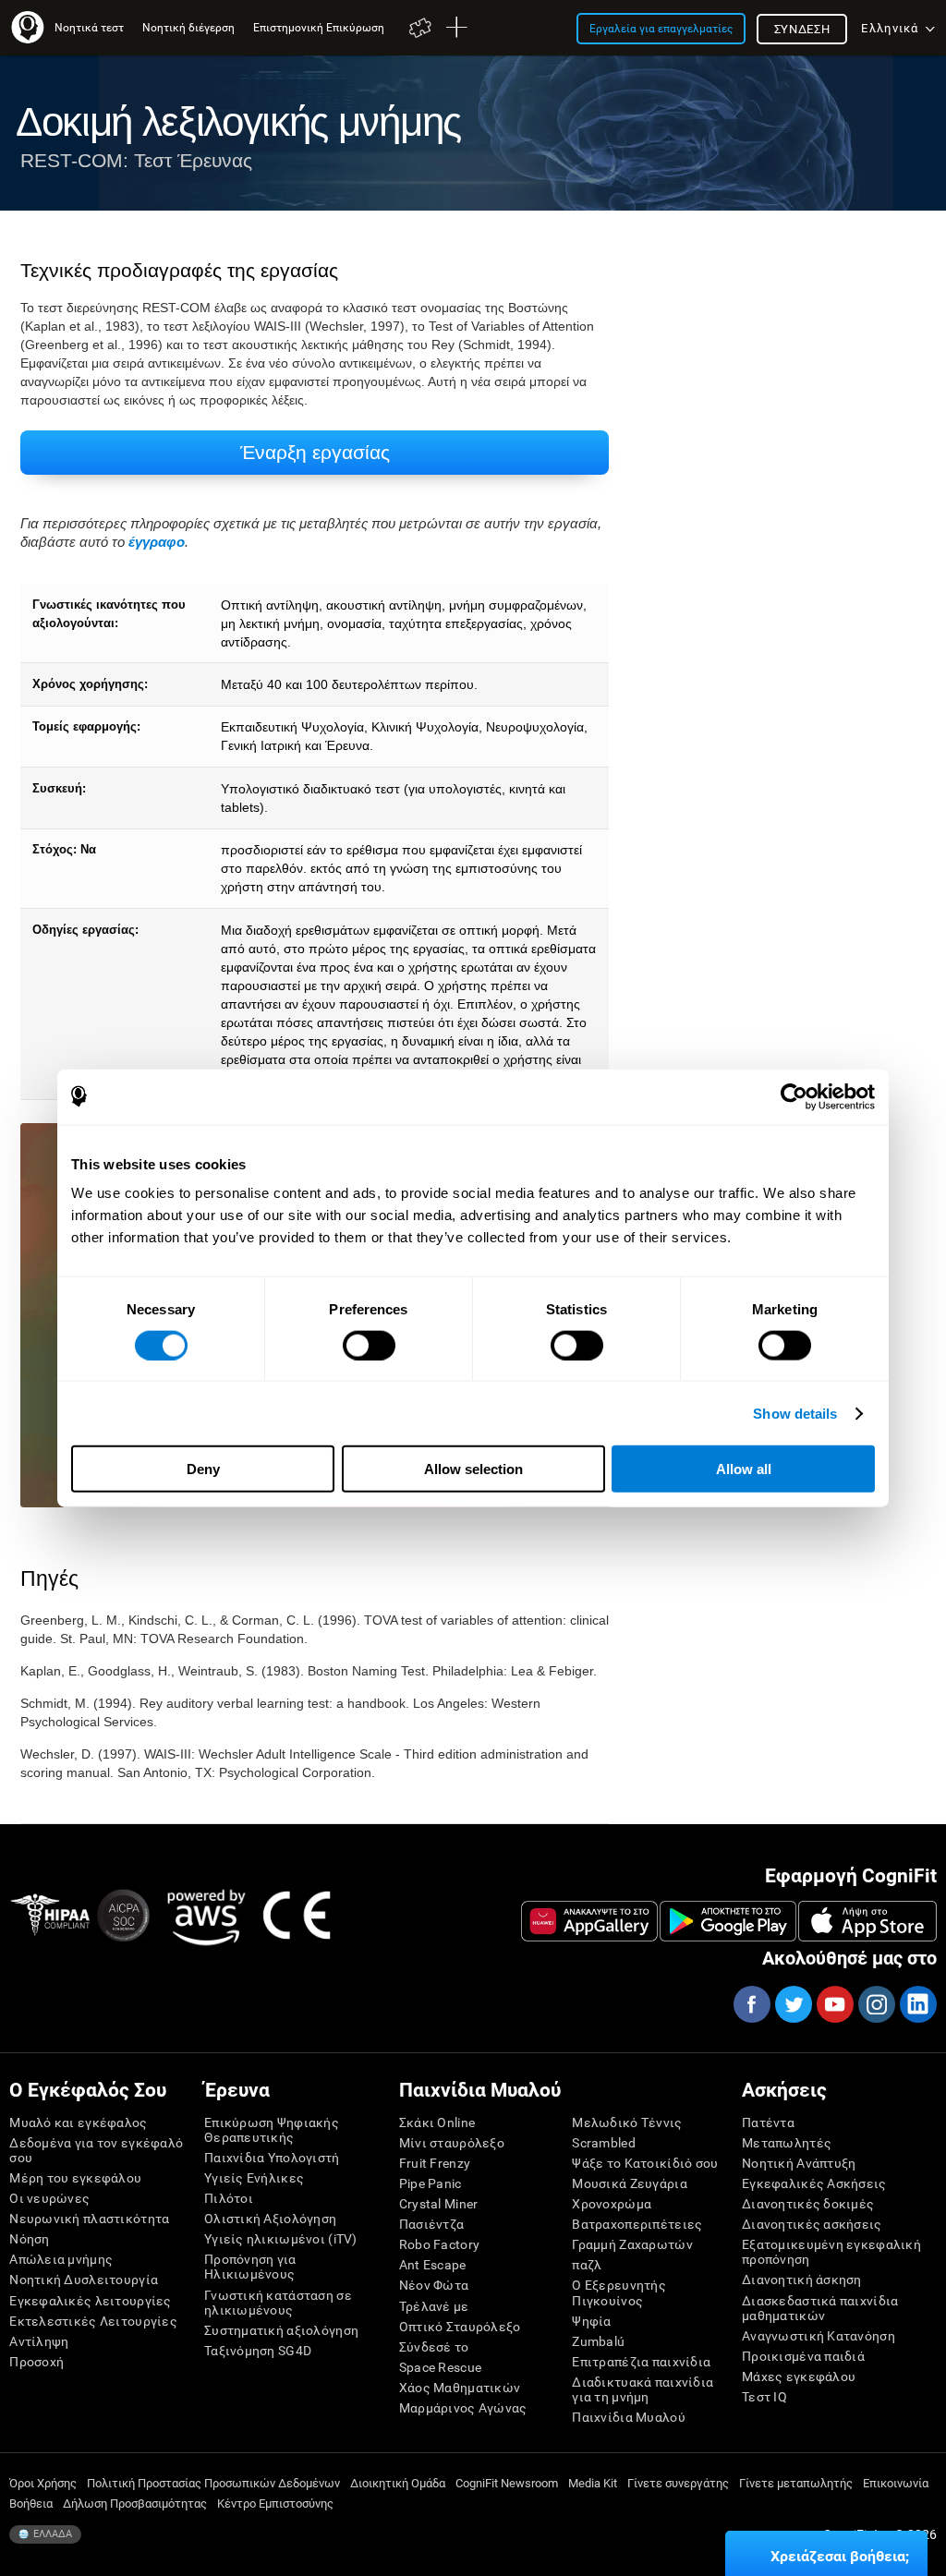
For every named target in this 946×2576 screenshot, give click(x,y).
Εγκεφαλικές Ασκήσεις (814, 2183)
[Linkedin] (917, 2004)
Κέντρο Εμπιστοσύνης (275, 2503)
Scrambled (604, 2143)
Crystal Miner (439, 2204)
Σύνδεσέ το (434, 2347)
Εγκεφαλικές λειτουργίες (90, 2301)
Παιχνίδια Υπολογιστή (272, 2158)
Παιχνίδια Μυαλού (628, 2417)
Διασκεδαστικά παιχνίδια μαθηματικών (820, 2308)
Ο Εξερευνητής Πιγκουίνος (619, 2292)
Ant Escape (433, 2265)
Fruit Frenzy (435, 2163)
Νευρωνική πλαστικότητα (89, 2219)
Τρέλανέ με (434, 2306)
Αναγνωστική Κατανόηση (819, 2336)
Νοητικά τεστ (89, 27)
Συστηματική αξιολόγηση (281, 2330)
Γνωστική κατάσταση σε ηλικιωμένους (278, 2303)
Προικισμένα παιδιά (803, 2356)
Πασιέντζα (432, 2224)
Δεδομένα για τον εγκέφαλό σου (96, 2150)
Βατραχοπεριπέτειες (637, 2224)
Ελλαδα (51, 2534)
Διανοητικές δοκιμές (808, 2204)
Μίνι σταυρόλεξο (452, 2143)
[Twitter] (793, 2004)
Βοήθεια (31, 2503)
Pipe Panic (431, 2183)
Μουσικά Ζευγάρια (629, 2183)
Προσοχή (36, 2362)
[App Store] (867, 1921)
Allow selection (473, 1469)
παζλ (587, 2265)
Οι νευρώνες (49, 2198)
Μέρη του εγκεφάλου (75, 2178)
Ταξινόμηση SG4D (258, 2351)
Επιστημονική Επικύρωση (319, 27)
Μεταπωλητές (787, 2143)
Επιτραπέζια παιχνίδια (641, 2362)
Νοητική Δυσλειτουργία (84, 2280)
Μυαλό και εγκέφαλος (78, 2122)
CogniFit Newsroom (507, 2483)
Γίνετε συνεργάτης (678, 2483)
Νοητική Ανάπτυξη (799, 2163)
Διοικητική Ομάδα (398, 2483)
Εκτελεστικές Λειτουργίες (93, 2321)
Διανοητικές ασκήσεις (812, 2224)
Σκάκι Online (437, 2122)
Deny (203, 1469)
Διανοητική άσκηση (802, 2280)
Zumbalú (598, 2341)
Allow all (744, 1469)
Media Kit (593, 2483)
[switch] (369, 1345)
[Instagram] (876, 2004)
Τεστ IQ (764, 2397)
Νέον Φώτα (434, 2285)
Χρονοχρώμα (612, 2204)
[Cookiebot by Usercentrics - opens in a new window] (794, 1096)
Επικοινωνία (896, 2483)
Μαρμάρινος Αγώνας (463, 2408)
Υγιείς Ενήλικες (254, 2178)
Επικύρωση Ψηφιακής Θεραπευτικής (272, 2130)
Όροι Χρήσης (43, 2483)
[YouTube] (834, 2004)
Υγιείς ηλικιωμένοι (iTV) (281, 2239)
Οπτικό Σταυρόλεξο (460, 2327)
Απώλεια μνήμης (61, 2259)
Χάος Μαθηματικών (460, 2388)
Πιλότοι (229, 2198)
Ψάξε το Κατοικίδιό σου (645, 2163)
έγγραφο (157, 542)
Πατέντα (768, 2122)
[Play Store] (728, 1921)
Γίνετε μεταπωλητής (796, 2483)
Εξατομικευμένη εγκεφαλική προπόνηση (831, 2252)
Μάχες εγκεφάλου (799, 2376)
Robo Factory (439, 2244)
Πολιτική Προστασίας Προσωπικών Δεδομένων (213, 2483)
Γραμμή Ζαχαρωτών (632, 2244)
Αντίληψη (39, 2341)
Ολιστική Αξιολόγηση (270, 2219)
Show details (795, 1413)
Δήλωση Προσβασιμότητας (135, 2503)
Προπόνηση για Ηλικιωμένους (250, 2267)
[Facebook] (751, 2004)
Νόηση (29, 2239)
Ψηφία (591, 2321)
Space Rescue (440, 2367)
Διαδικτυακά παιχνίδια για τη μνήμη (643, 2389)
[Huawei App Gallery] (589, 1921)
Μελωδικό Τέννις (627, 2122)
